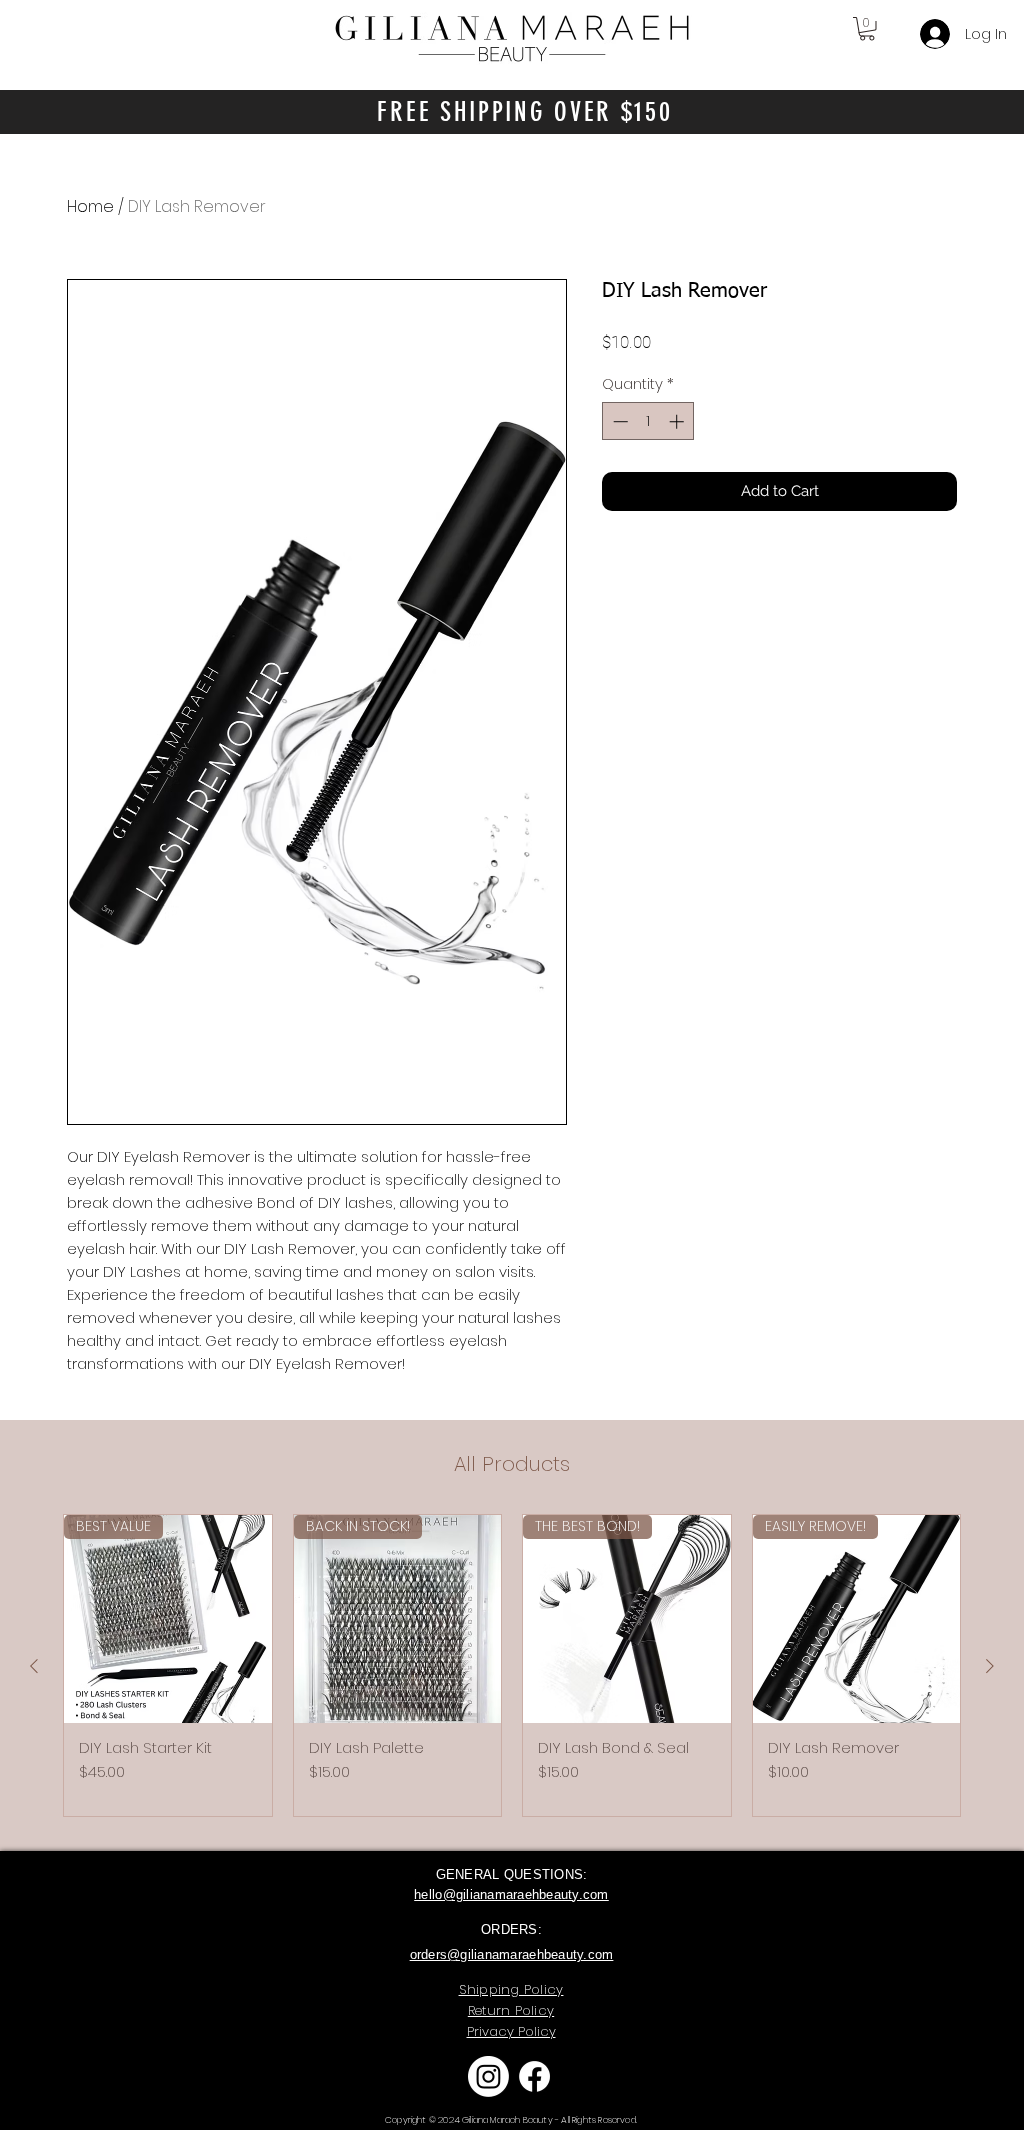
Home (90, 206)
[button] (867, 29)
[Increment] (678, 421)
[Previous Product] (34, 1666)
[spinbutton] (648, 421)
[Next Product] (990, 1666)
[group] (512, 1665)
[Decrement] (618, 421)
